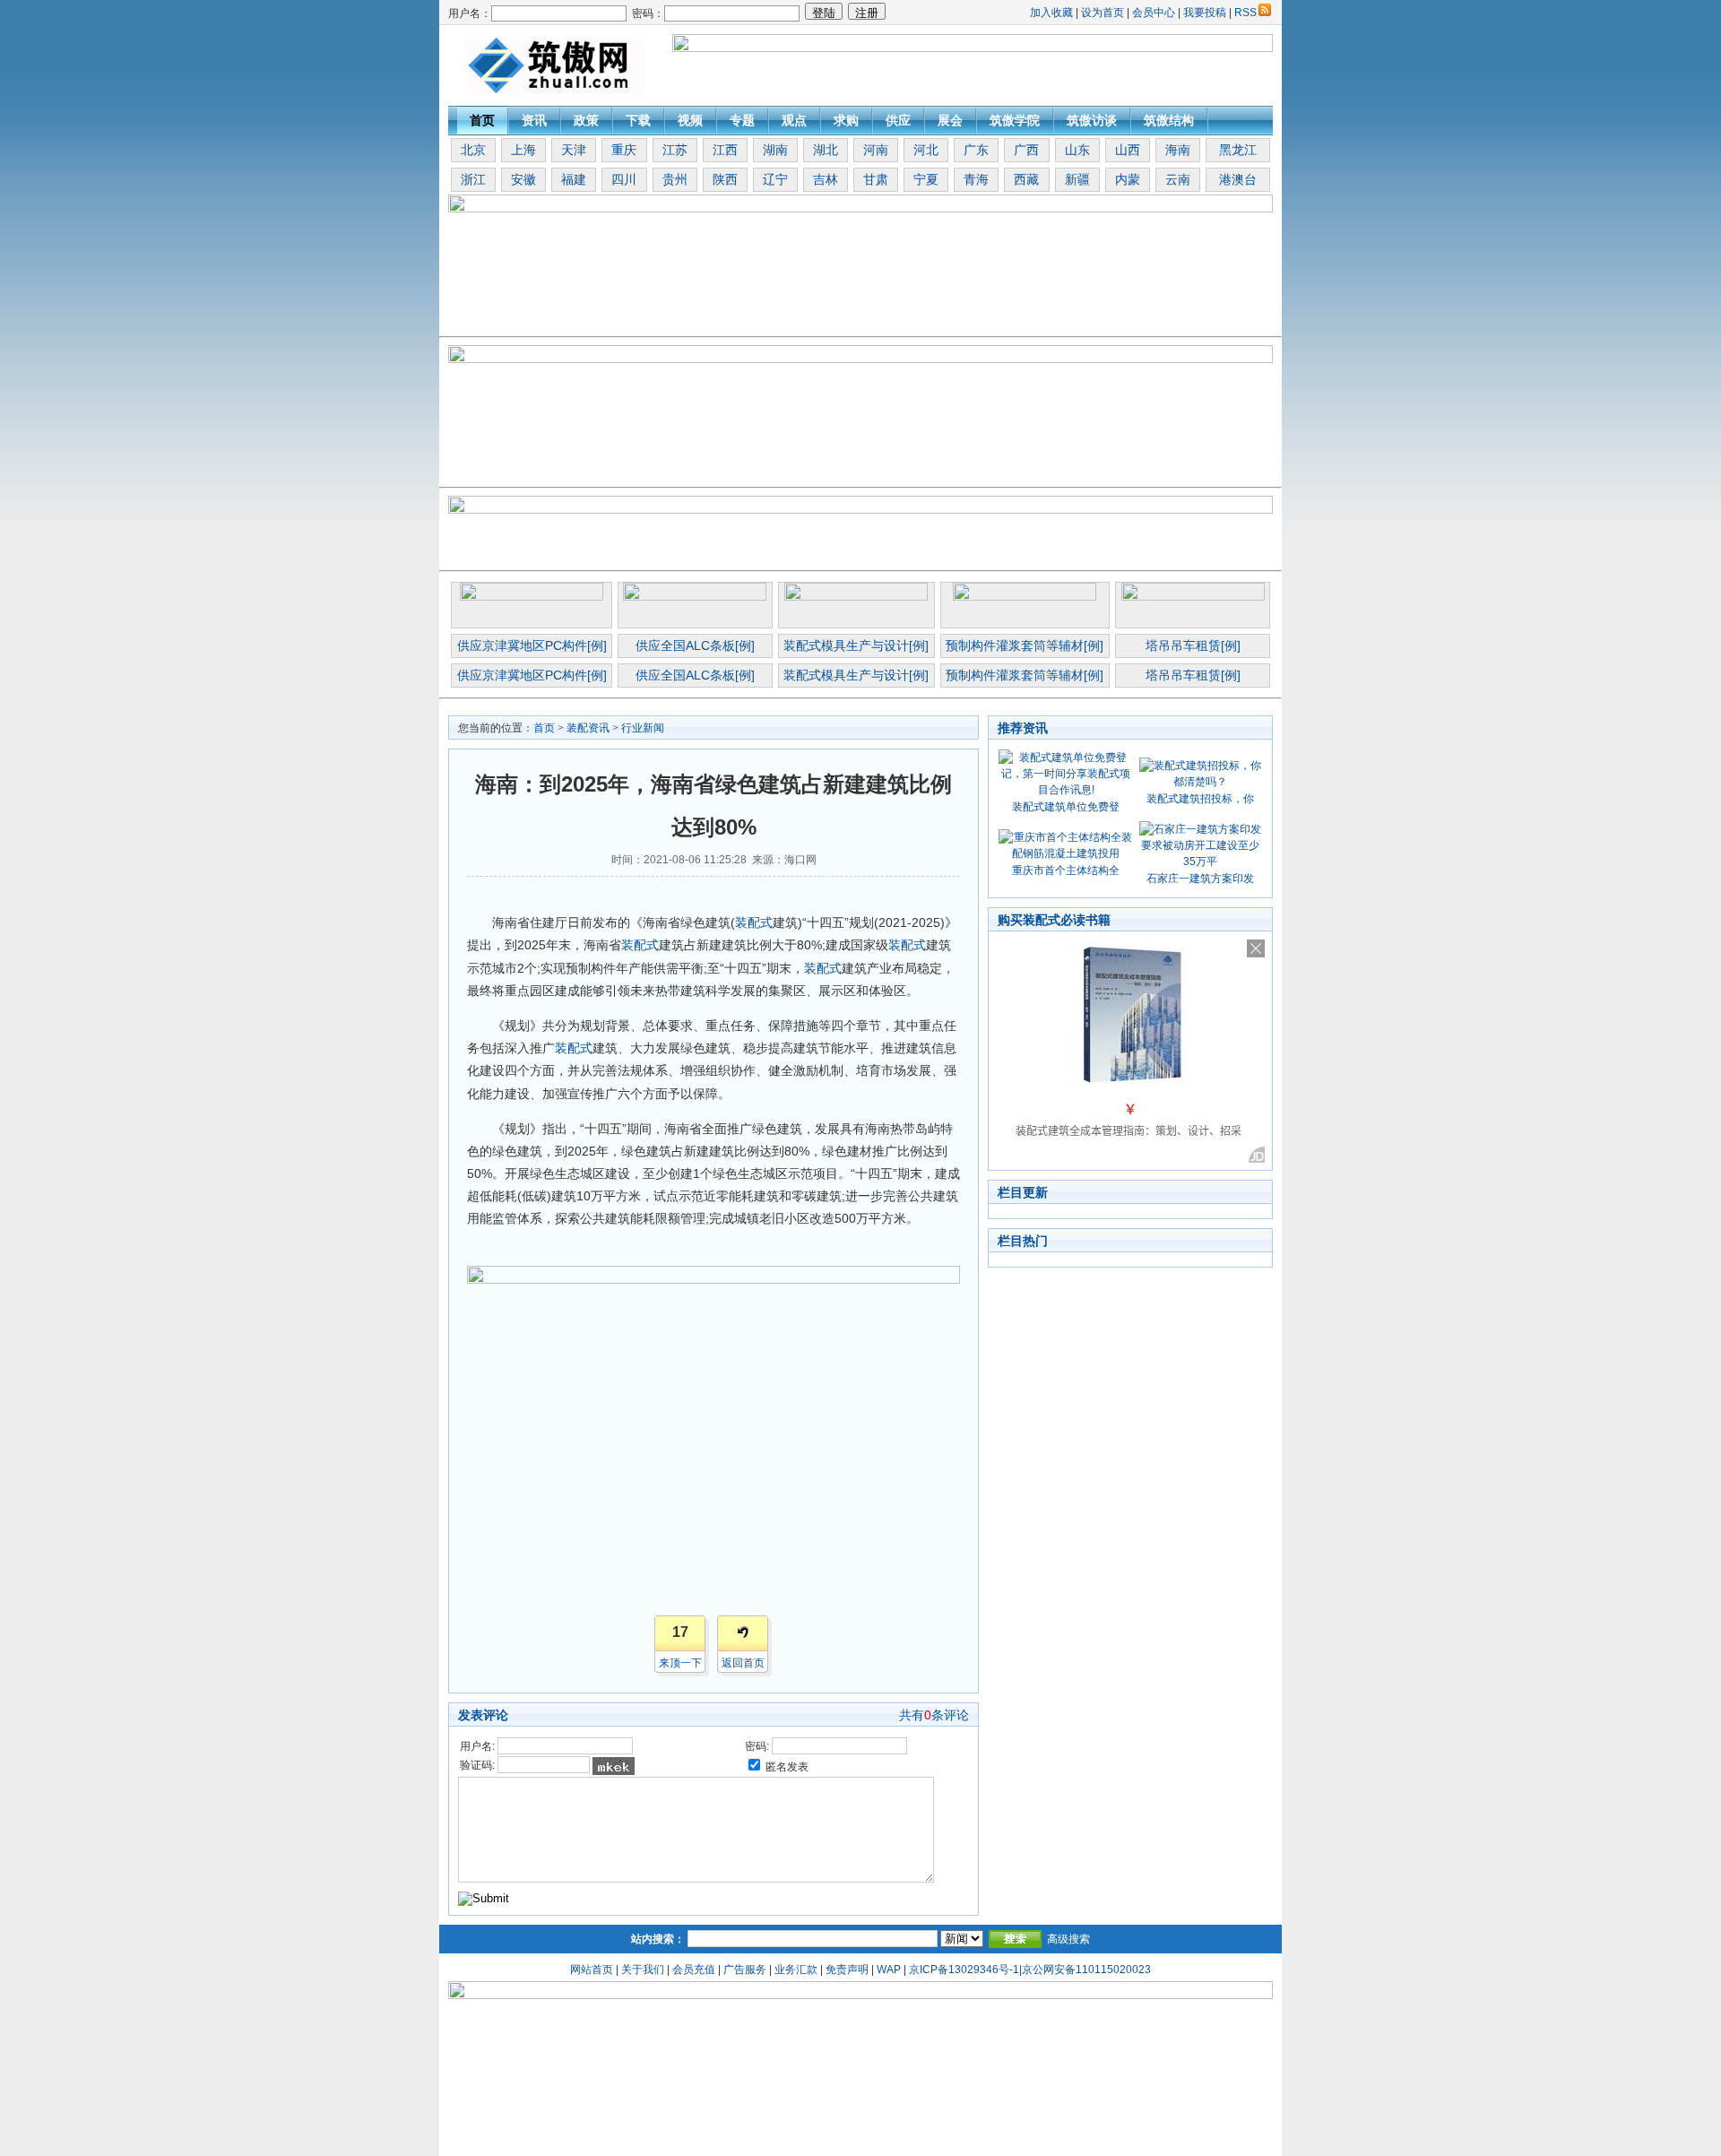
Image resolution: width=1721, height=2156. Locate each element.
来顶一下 (680, 1663)
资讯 (534, 120)
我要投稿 (1205, 13)
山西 (1128, 150)
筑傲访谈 (1092, 120)
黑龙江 (1238, 150)
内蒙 (1128, 179)
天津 (574, 150)
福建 (574, 179)
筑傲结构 (1169, 120)
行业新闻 (643, 728)
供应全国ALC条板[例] (695, 645)
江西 (725, 150)
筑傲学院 (1015, 120)
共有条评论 (934, 1715)
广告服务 (745, 1970)
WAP (889, 1970)
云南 (1178, 179)
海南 (1178, 150)
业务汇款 (796, 1970)
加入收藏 (1051, 13)
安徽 (523, 179)
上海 (523, 150)
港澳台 (1238, 179)
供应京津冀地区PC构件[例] (532, 645)
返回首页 (743, 1663)
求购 (846, 120)
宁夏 (926, 179)
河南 (876, 150)
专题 (742, 120)
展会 (950, 120)
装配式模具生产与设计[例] (856, 645)
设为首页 (1103, 13)
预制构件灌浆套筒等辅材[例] (1025, 645)
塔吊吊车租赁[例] (1193, 645)
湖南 (775, 150)
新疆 (1077, 179)
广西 (1026, 150)
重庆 (624, 150)
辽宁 (775, 179)
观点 (794, 120)
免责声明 (847, 1970)
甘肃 (876, 179)
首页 (482, 120)
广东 (976, 150)
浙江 (473, 179)
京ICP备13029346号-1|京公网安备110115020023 (1030, 1970)
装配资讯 (588, 728)
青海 (976, 179)
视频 (690, 120)
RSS (1245, 13)
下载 (638, 120)
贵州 (675, 179)
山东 (1077, 150)
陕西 (725, 179)
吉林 (826, 179)
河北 (926, 150)
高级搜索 (1068, 1939)
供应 (898, 120)
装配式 (754, 922)
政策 (586, 120)
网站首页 (592, 1970)
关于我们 (643, 1970)
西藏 (1026, 179)
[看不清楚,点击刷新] (614, 1766)
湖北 (826, 150)
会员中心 (1154, 13)
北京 (473, 150)
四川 (624, 179)
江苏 (675, 150)
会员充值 (694, 1970)
